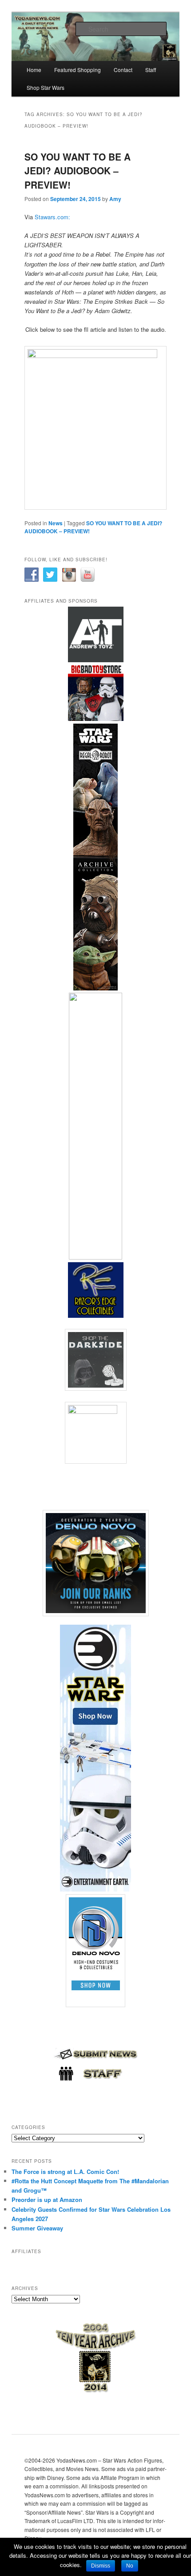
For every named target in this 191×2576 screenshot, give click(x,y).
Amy (115, 199)
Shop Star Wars (46, 87)
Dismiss (101, 2566)
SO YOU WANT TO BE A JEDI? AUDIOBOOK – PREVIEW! (78, 171)
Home (34, 70)
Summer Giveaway (37, 2228)
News (56, 523)
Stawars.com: (52, 217)
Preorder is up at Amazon (47, 2200)
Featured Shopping (78, 70)
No (130, 2566)
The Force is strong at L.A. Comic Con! (65, 2171)
